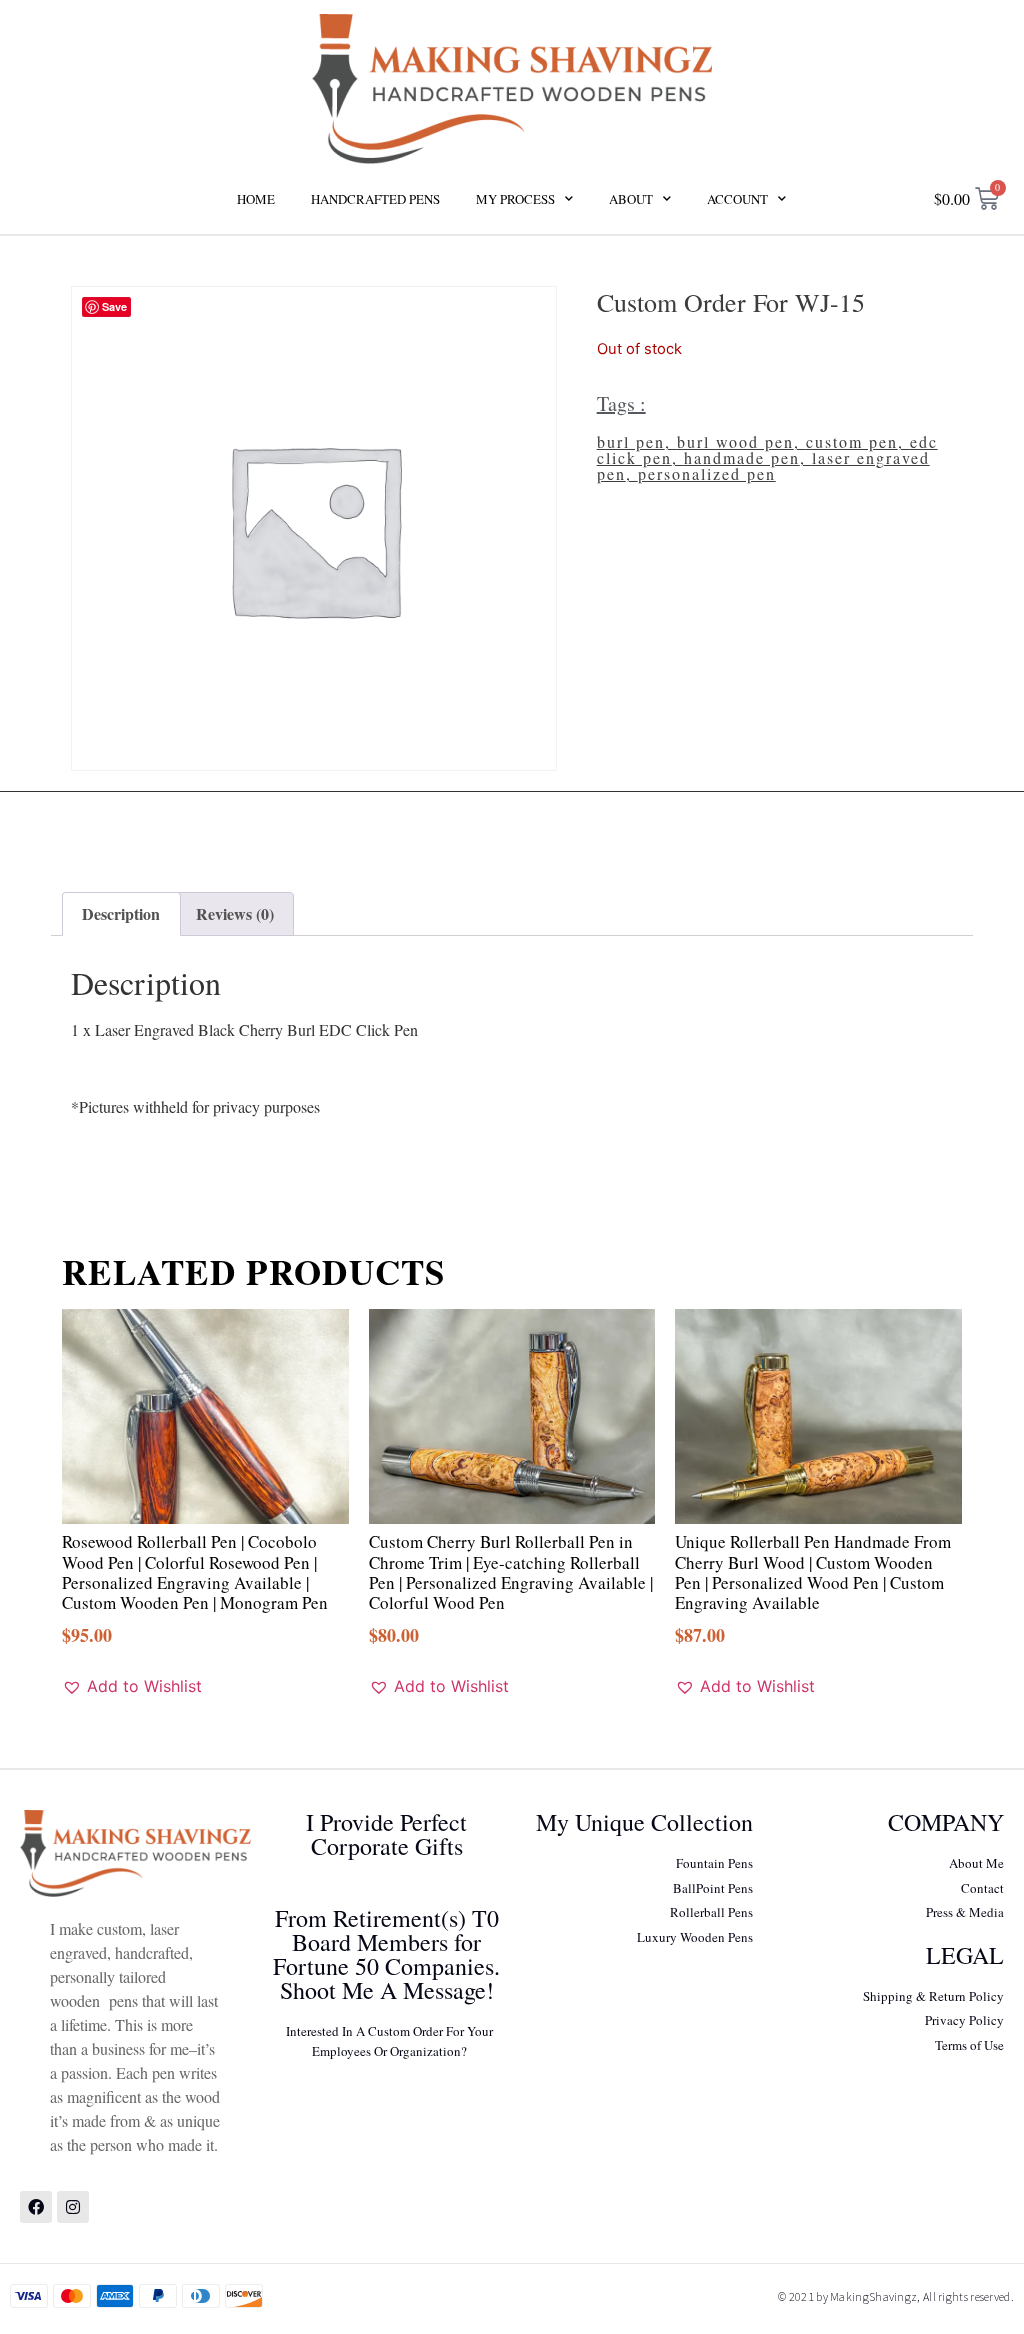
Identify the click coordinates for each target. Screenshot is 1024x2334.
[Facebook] (36, 2207)
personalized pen (707, 473)
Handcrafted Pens (375, 199)
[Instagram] (73, 2207)
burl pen (631, 441)
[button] (132, 1686)
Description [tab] (121, 913)
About (631, 199)
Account (737, 199)
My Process (515, 199)
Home (256, 199)
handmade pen (742, 457)
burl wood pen (735, 441)
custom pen (852, 441)
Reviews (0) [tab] (235, 913)
